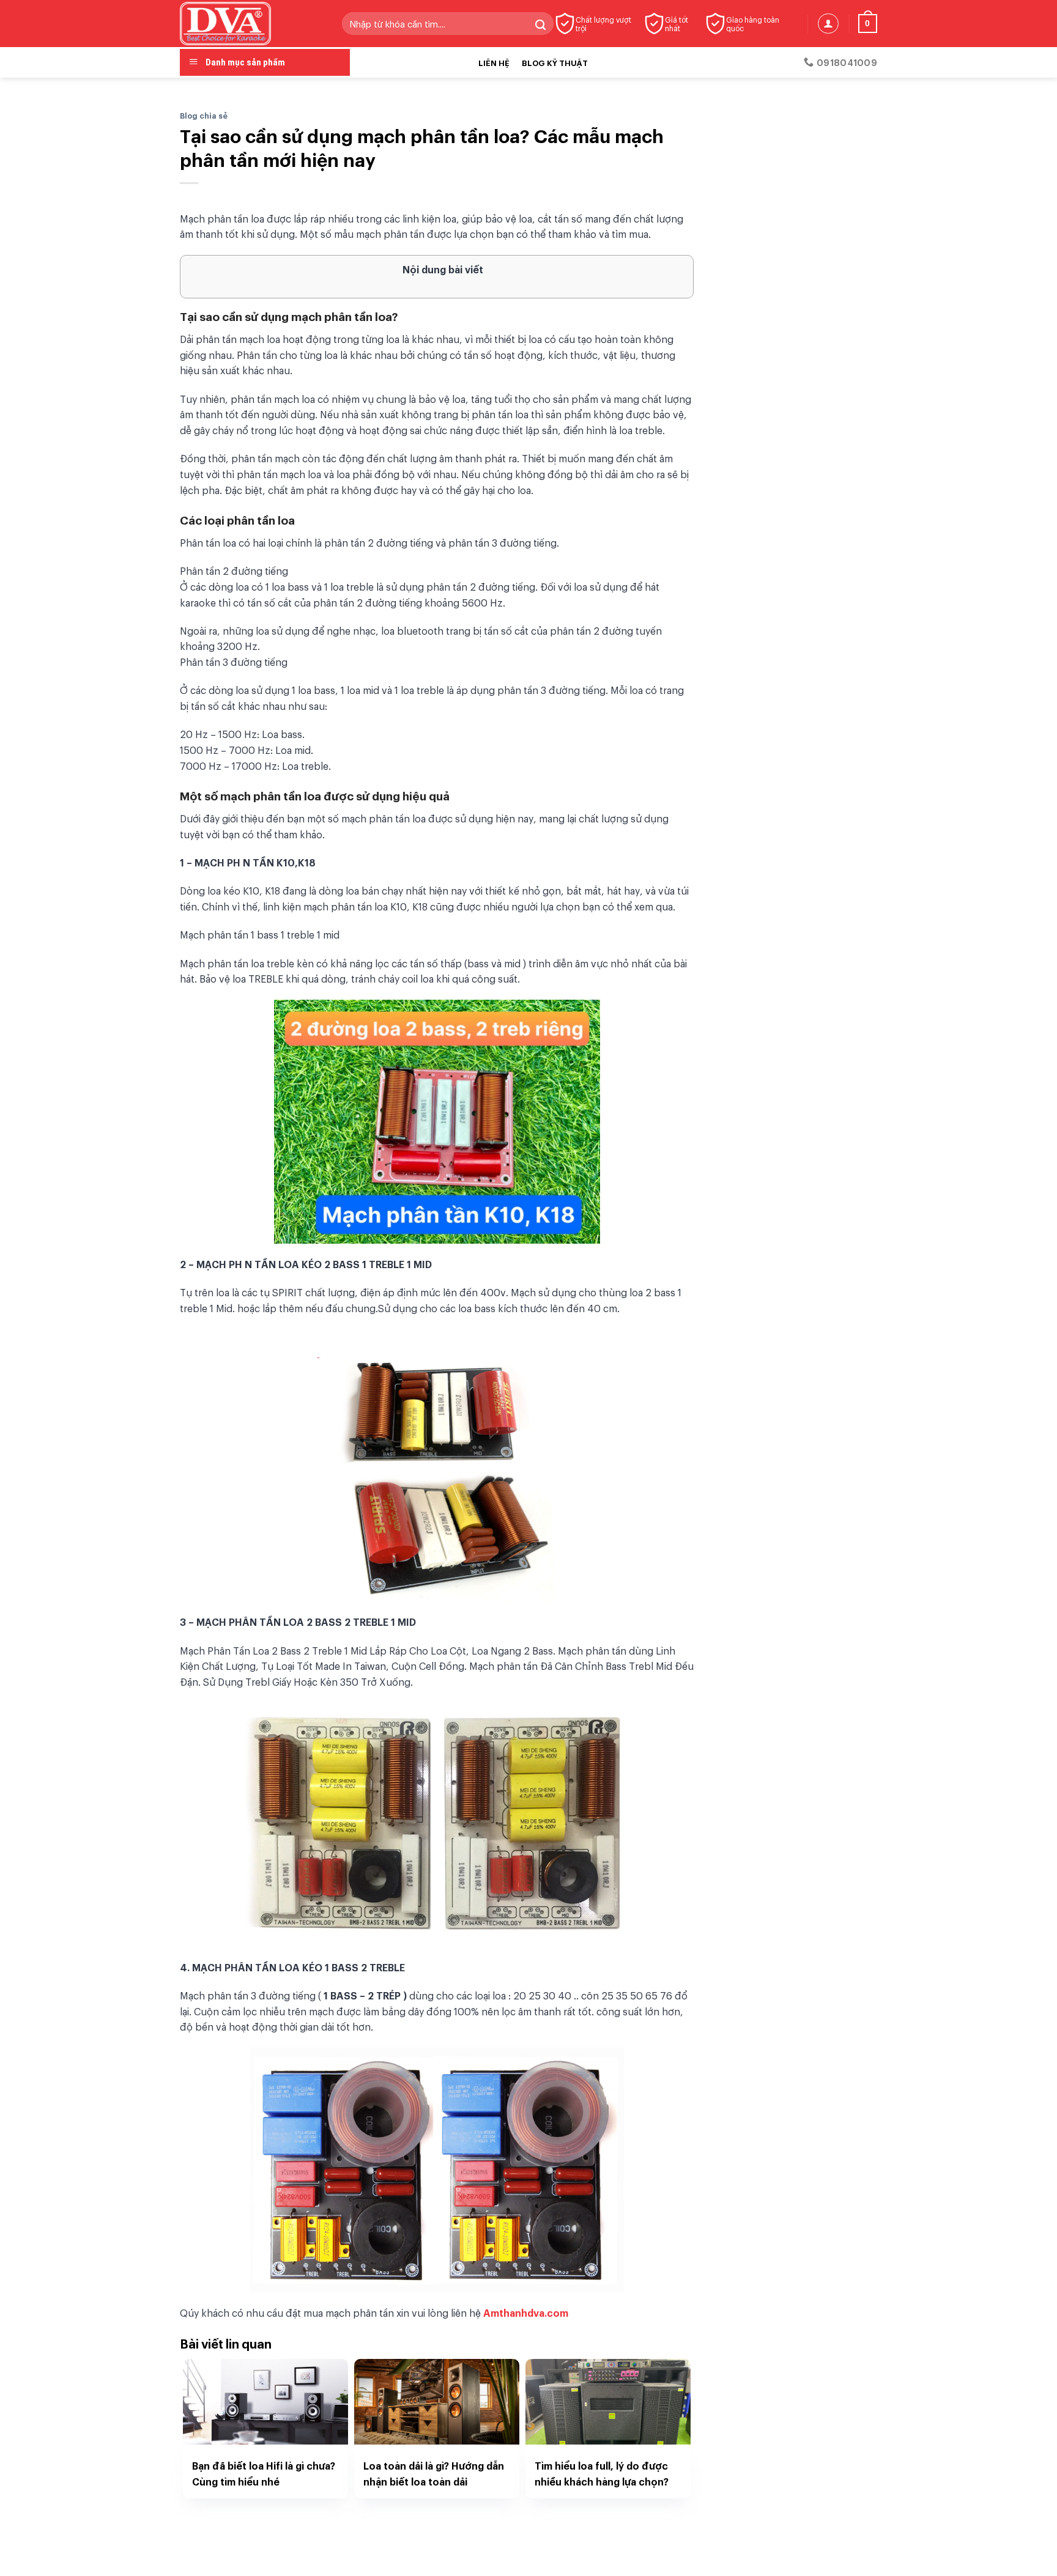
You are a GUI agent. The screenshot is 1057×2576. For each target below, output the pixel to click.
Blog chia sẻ (204, 115)
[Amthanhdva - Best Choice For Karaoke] (252, 24)
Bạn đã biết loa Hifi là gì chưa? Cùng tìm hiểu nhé (264, 2473)
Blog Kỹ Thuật (555, 62)
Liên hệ (494, 62)
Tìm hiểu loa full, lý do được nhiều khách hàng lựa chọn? (602, 2473)
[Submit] (540, 24)
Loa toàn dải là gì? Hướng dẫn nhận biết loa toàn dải (434, 2473)
